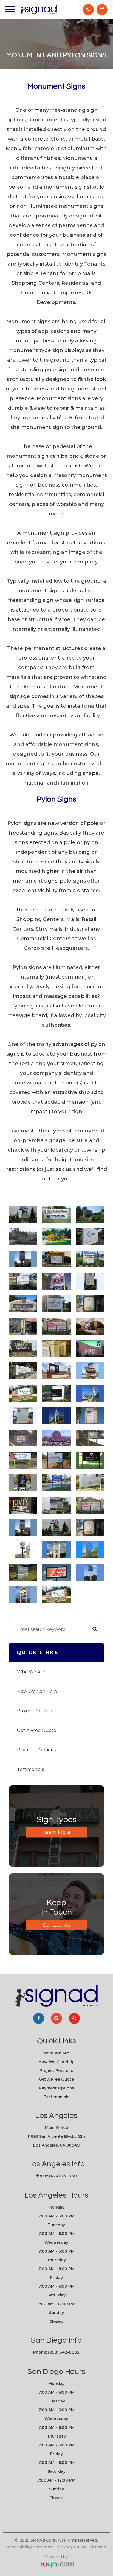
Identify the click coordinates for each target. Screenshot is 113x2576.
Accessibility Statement (30, 2547)
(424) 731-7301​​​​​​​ (64, 2176)
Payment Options (36, 1750)
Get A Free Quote (37, 1730)
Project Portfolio (35, 1711)
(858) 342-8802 (64, 2352)
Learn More (56, 1832)
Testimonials (30, 1769)
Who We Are (31, 1672)
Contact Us (56, 1925)
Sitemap (98, 2547)
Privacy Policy (72, 2547)
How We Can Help (37, 1691)
